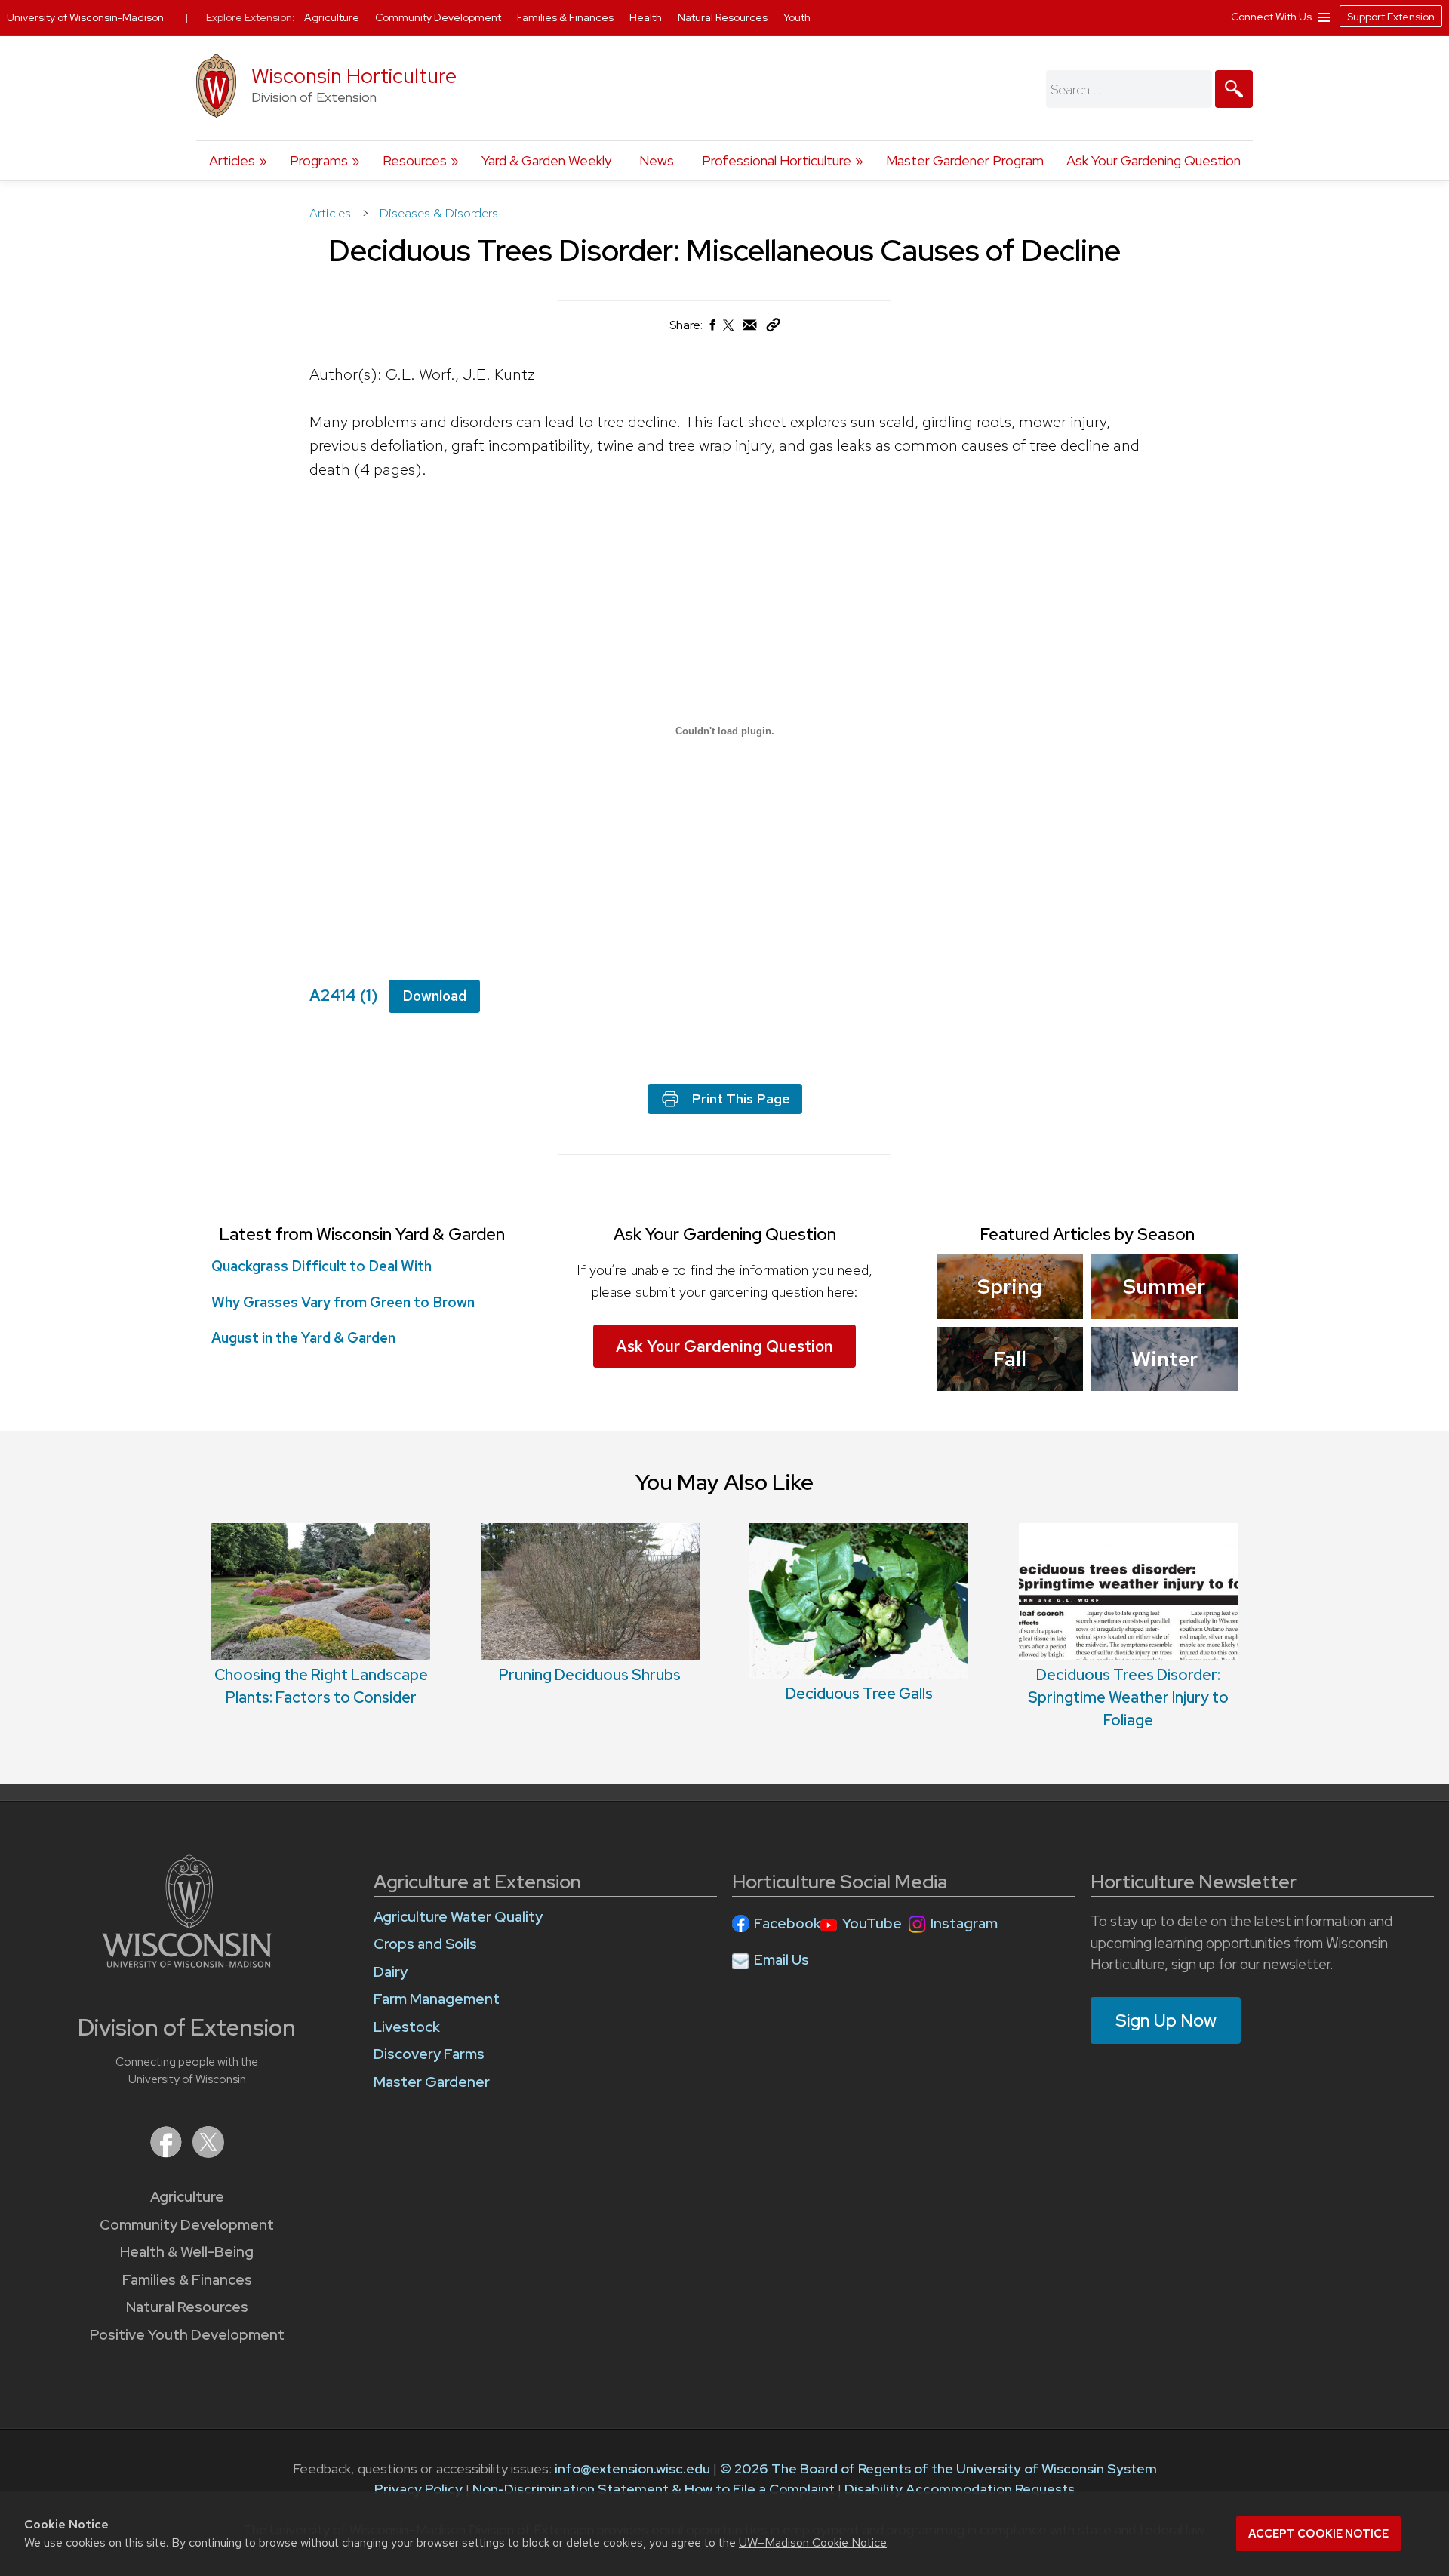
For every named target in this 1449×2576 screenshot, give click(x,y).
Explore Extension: (251, 17)
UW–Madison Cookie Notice (813, 2542)
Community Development (187, 2225)
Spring (1010, 1286)
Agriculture (187, 2197)
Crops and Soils (425, 1944)
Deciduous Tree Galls (859, 1694)
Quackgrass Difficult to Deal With (321, 1266)
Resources (415, 160)
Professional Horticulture (777, 160)
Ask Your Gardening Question (1154, 160)
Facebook (788, 1924)
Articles (232, 160)
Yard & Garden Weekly (546, 160)
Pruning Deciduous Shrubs (590, 1675)
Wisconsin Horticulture (354, 76)
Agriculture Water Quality (458, 1917)
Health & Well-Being (187, 2252)
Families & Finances (187, 2280)
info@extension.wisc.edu (632, 2468)
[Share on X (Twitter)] (729, 331)
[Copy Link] (773, 328)
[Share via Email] (750, 329)
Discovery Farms (429, 2054)
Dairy (391, 1972)
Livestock (407, 2027)
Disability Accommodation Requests (960, 2489)
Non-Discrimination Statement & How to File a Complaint (654, 2489)
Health (647, 17)
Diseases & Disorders (439, 213)
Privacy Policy (418, 2489)
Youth (797, 17)
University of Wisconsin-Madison (85, 17)
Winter (1164, 1359)
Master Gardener (432, 2082)
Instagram (964, 1924)
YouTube (872, 1924)
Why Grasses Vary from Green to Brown (343, 1302)
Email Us (781, 1960)
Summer (1164, 1286)
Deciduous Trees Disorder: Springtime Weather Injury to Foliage (1128, 1697)
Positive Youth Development (187, 2335)
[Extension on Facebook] (168, 2153)
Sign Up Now (1166, 2020)
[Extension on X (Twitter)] (208, 2153)
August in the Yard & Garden (303, 1338)
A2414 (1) (344, 995)
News (657, 160)
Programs (319, 160)
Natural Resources (187, 2307)
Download (434, 996)
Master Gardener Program (965, 160)
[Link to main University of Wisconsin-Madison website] (187, 1963)
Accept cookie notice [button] (1318, 2534)
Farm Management (437, 1999)
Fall (1010, 1359)
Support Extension (1391, 17)
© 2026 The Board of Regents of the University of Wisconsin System (938, 2468)
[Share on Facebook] (712, 329)
